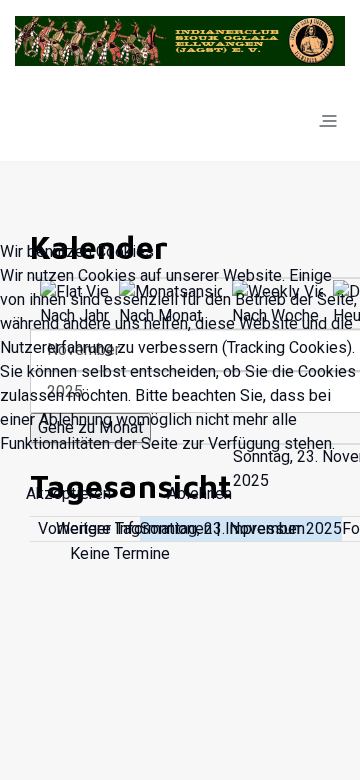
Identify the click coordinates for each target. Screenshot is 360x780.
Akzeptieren (68, 493)
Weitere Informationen (134, 528)
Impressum (265, 528)
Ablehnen (199, 493)
